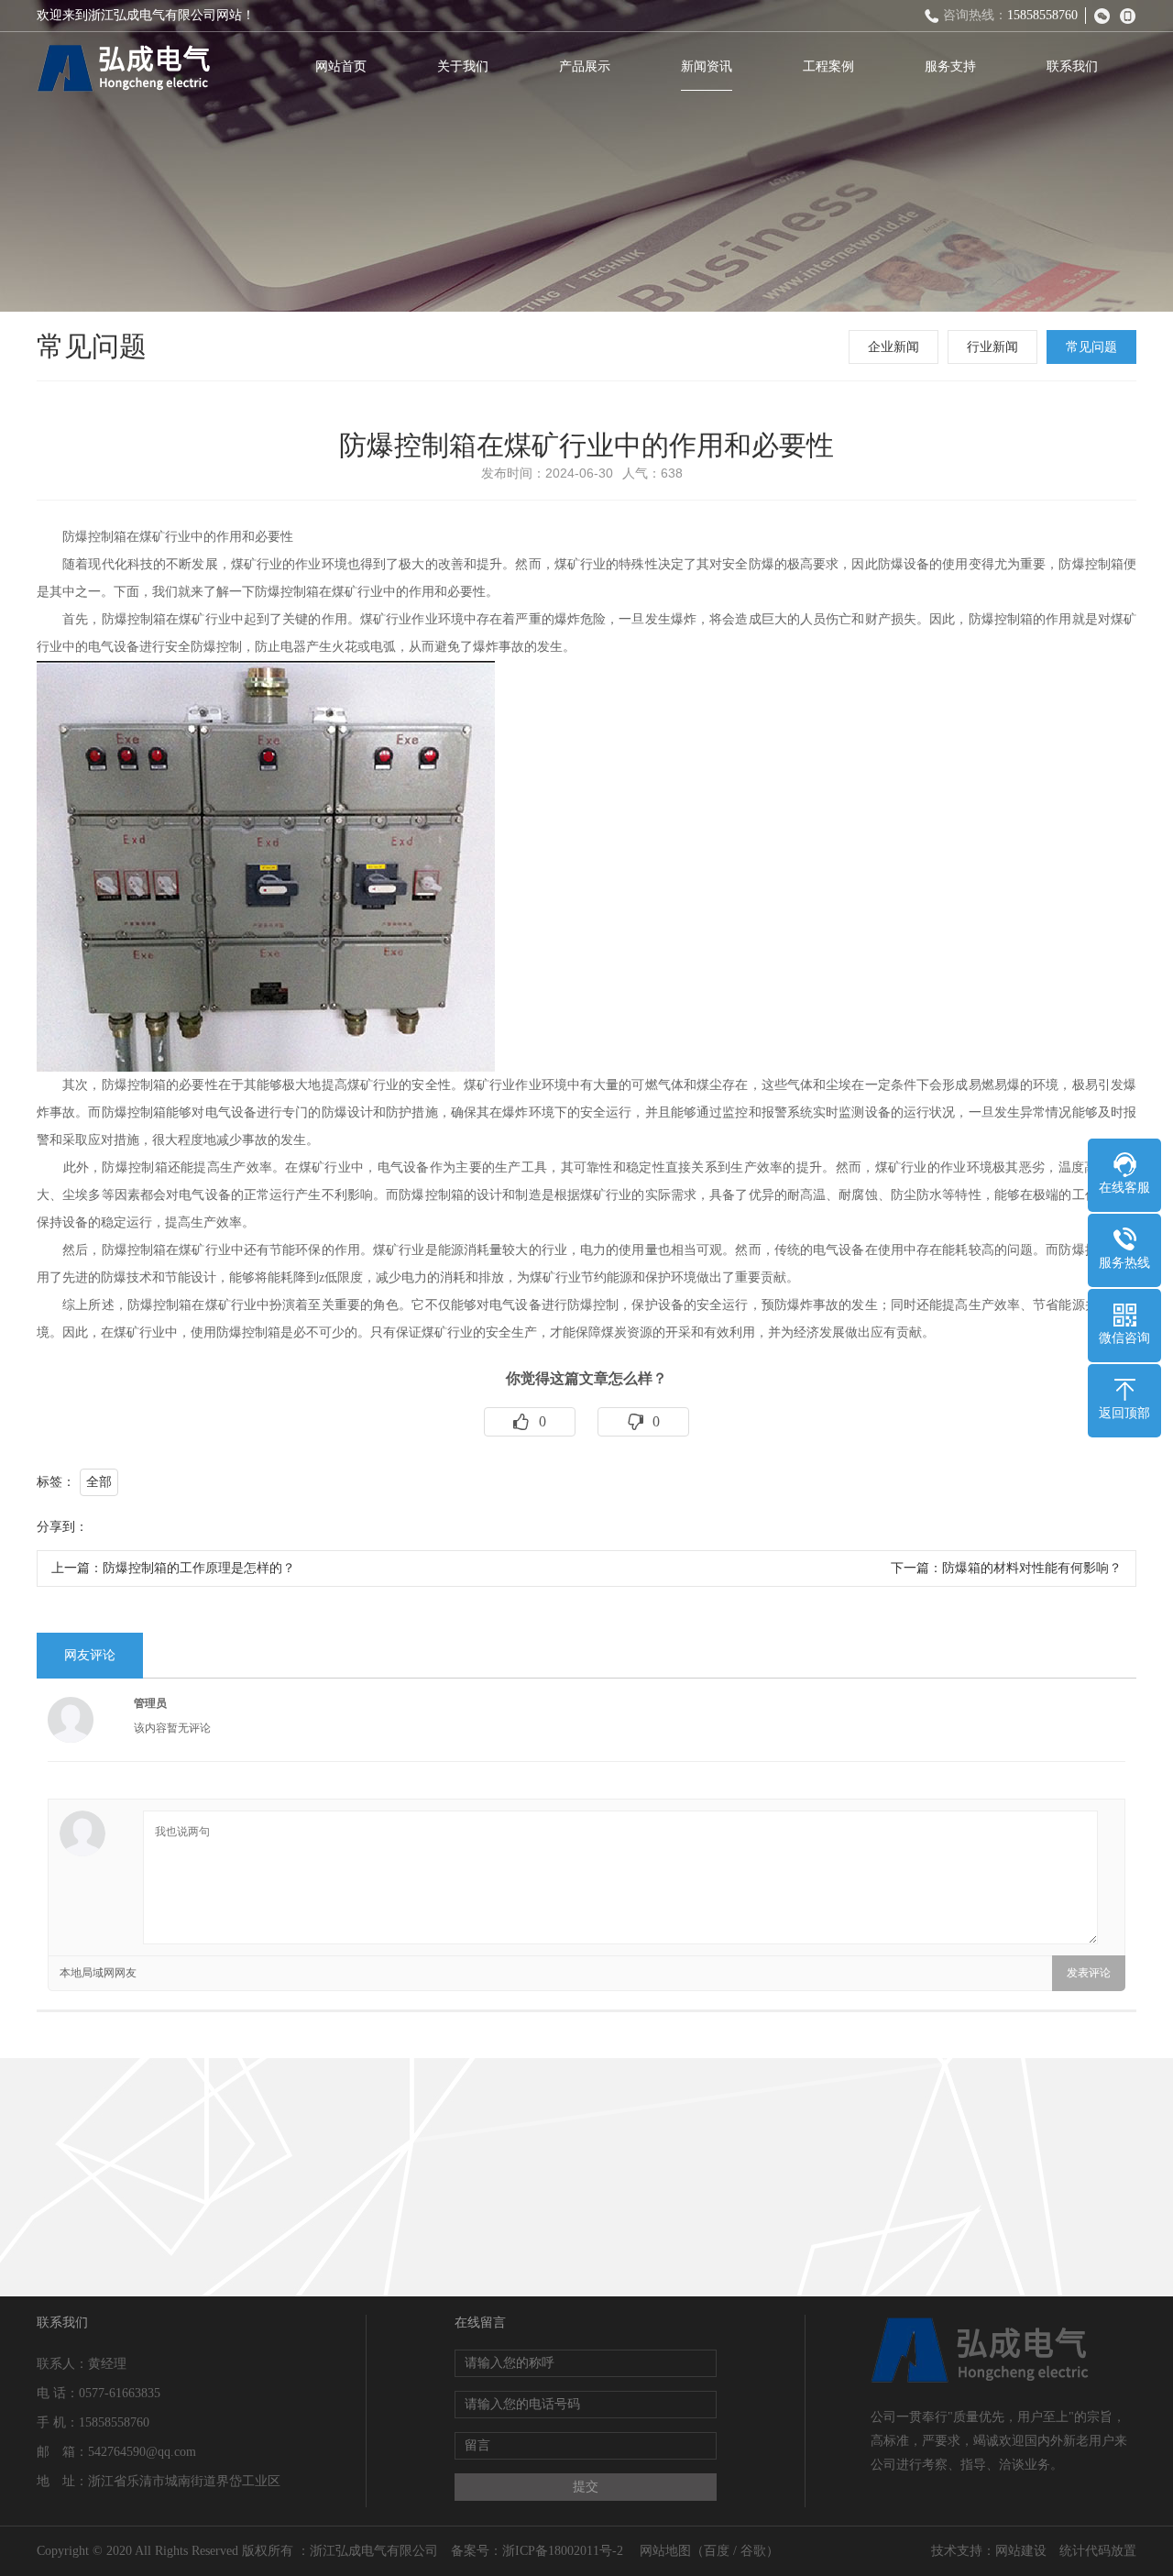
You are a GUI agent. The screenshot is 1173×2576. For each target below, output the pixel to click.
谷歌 (753, 2551)
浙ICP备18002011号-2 (565, 2551)
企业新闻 (893, 347)
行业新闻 (992, 347)
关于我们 (463, 66)
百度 (717, 2551)
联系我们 (1072, 66)
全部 (99, 1482)
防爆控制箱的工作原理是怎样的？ (199, 1568)
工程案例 (828, 66)
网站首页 (341, 66)
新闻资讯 (707, 66)
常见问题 (1091, 347)
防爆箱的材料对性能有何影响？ (1032, 1568)
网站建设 (1021, 2551)
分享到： (62, 1527)
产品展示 (585, 66)
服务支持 (950, 66)
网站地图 (665, 2551)
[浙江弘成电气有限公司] (124, 69)
